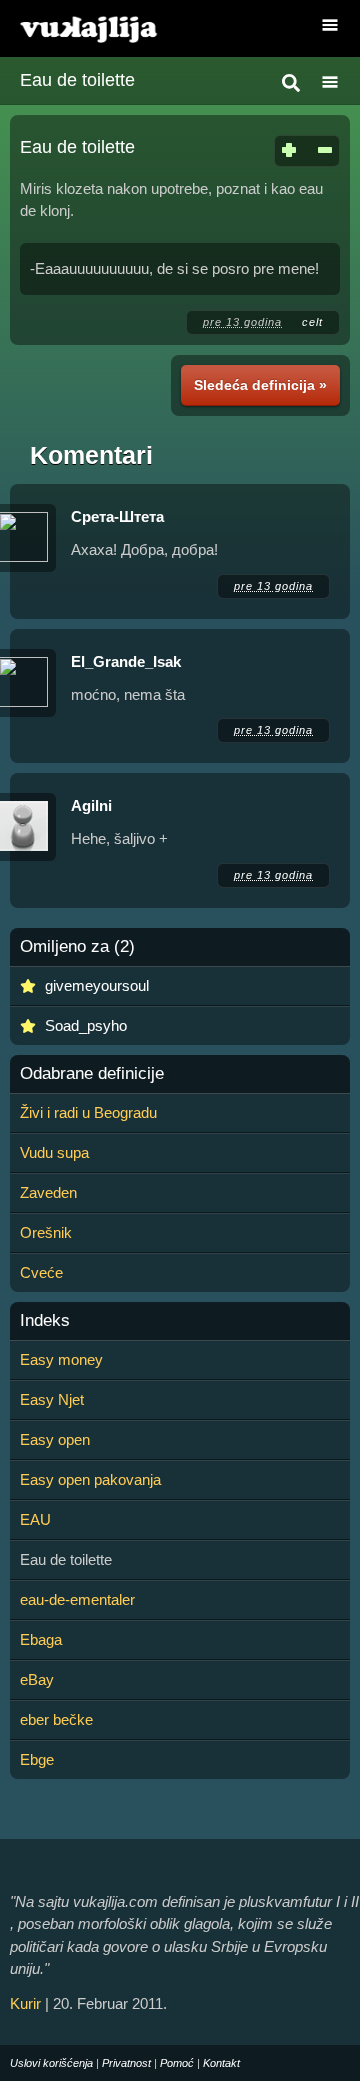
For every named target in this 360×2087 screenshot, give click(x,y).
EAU (35, 1519)
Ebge (37, 1759)
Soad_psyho (86, 1025)
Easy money (61, 1359)
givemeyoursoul (97, 985)
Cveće (41, 1272)
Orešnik (46, 1232)
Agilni (91, 805)
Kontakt (221, 2063)
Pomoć (177, 2063)
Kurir (25, 2003)
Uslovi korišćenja (51, 2063)
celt (312, 322)
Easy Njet (52, 1399)
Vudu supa (54, 1152)
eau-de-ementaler (77, 1599)
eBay (37, 1679)
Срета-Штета (117, 516)
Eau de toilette (77, 80)
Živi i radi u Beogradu (88, 1112)
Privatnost (126, 2063)
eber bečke (56, 1719)
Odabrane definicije (92, 1074)
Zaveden (48, 1192)
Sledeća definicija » (260, 385)
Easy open (55, 1439)
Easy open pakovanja (90, 1479)
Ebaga (41, 1639)
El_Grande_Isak (126, 661)
